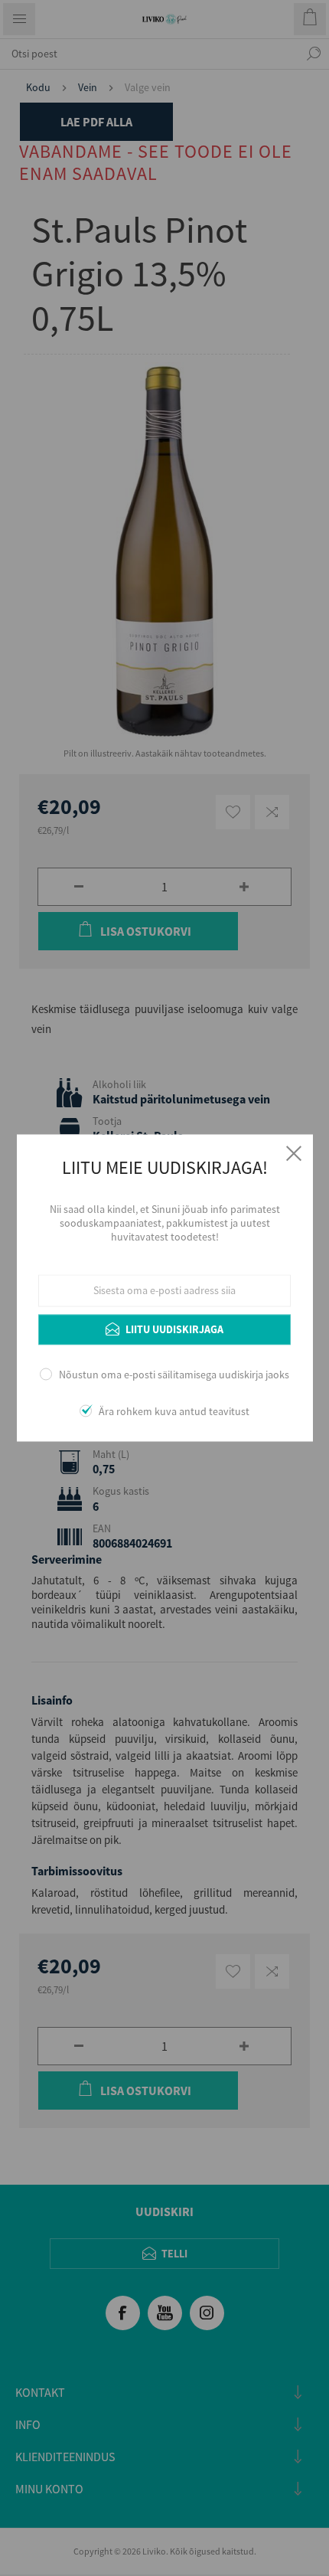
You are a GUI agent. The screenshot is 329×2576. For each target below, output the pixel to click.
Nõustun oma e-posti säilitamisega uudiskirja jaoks (174, 1375)
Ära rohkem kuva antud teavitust (174, 1412)
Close (294, 1153)
